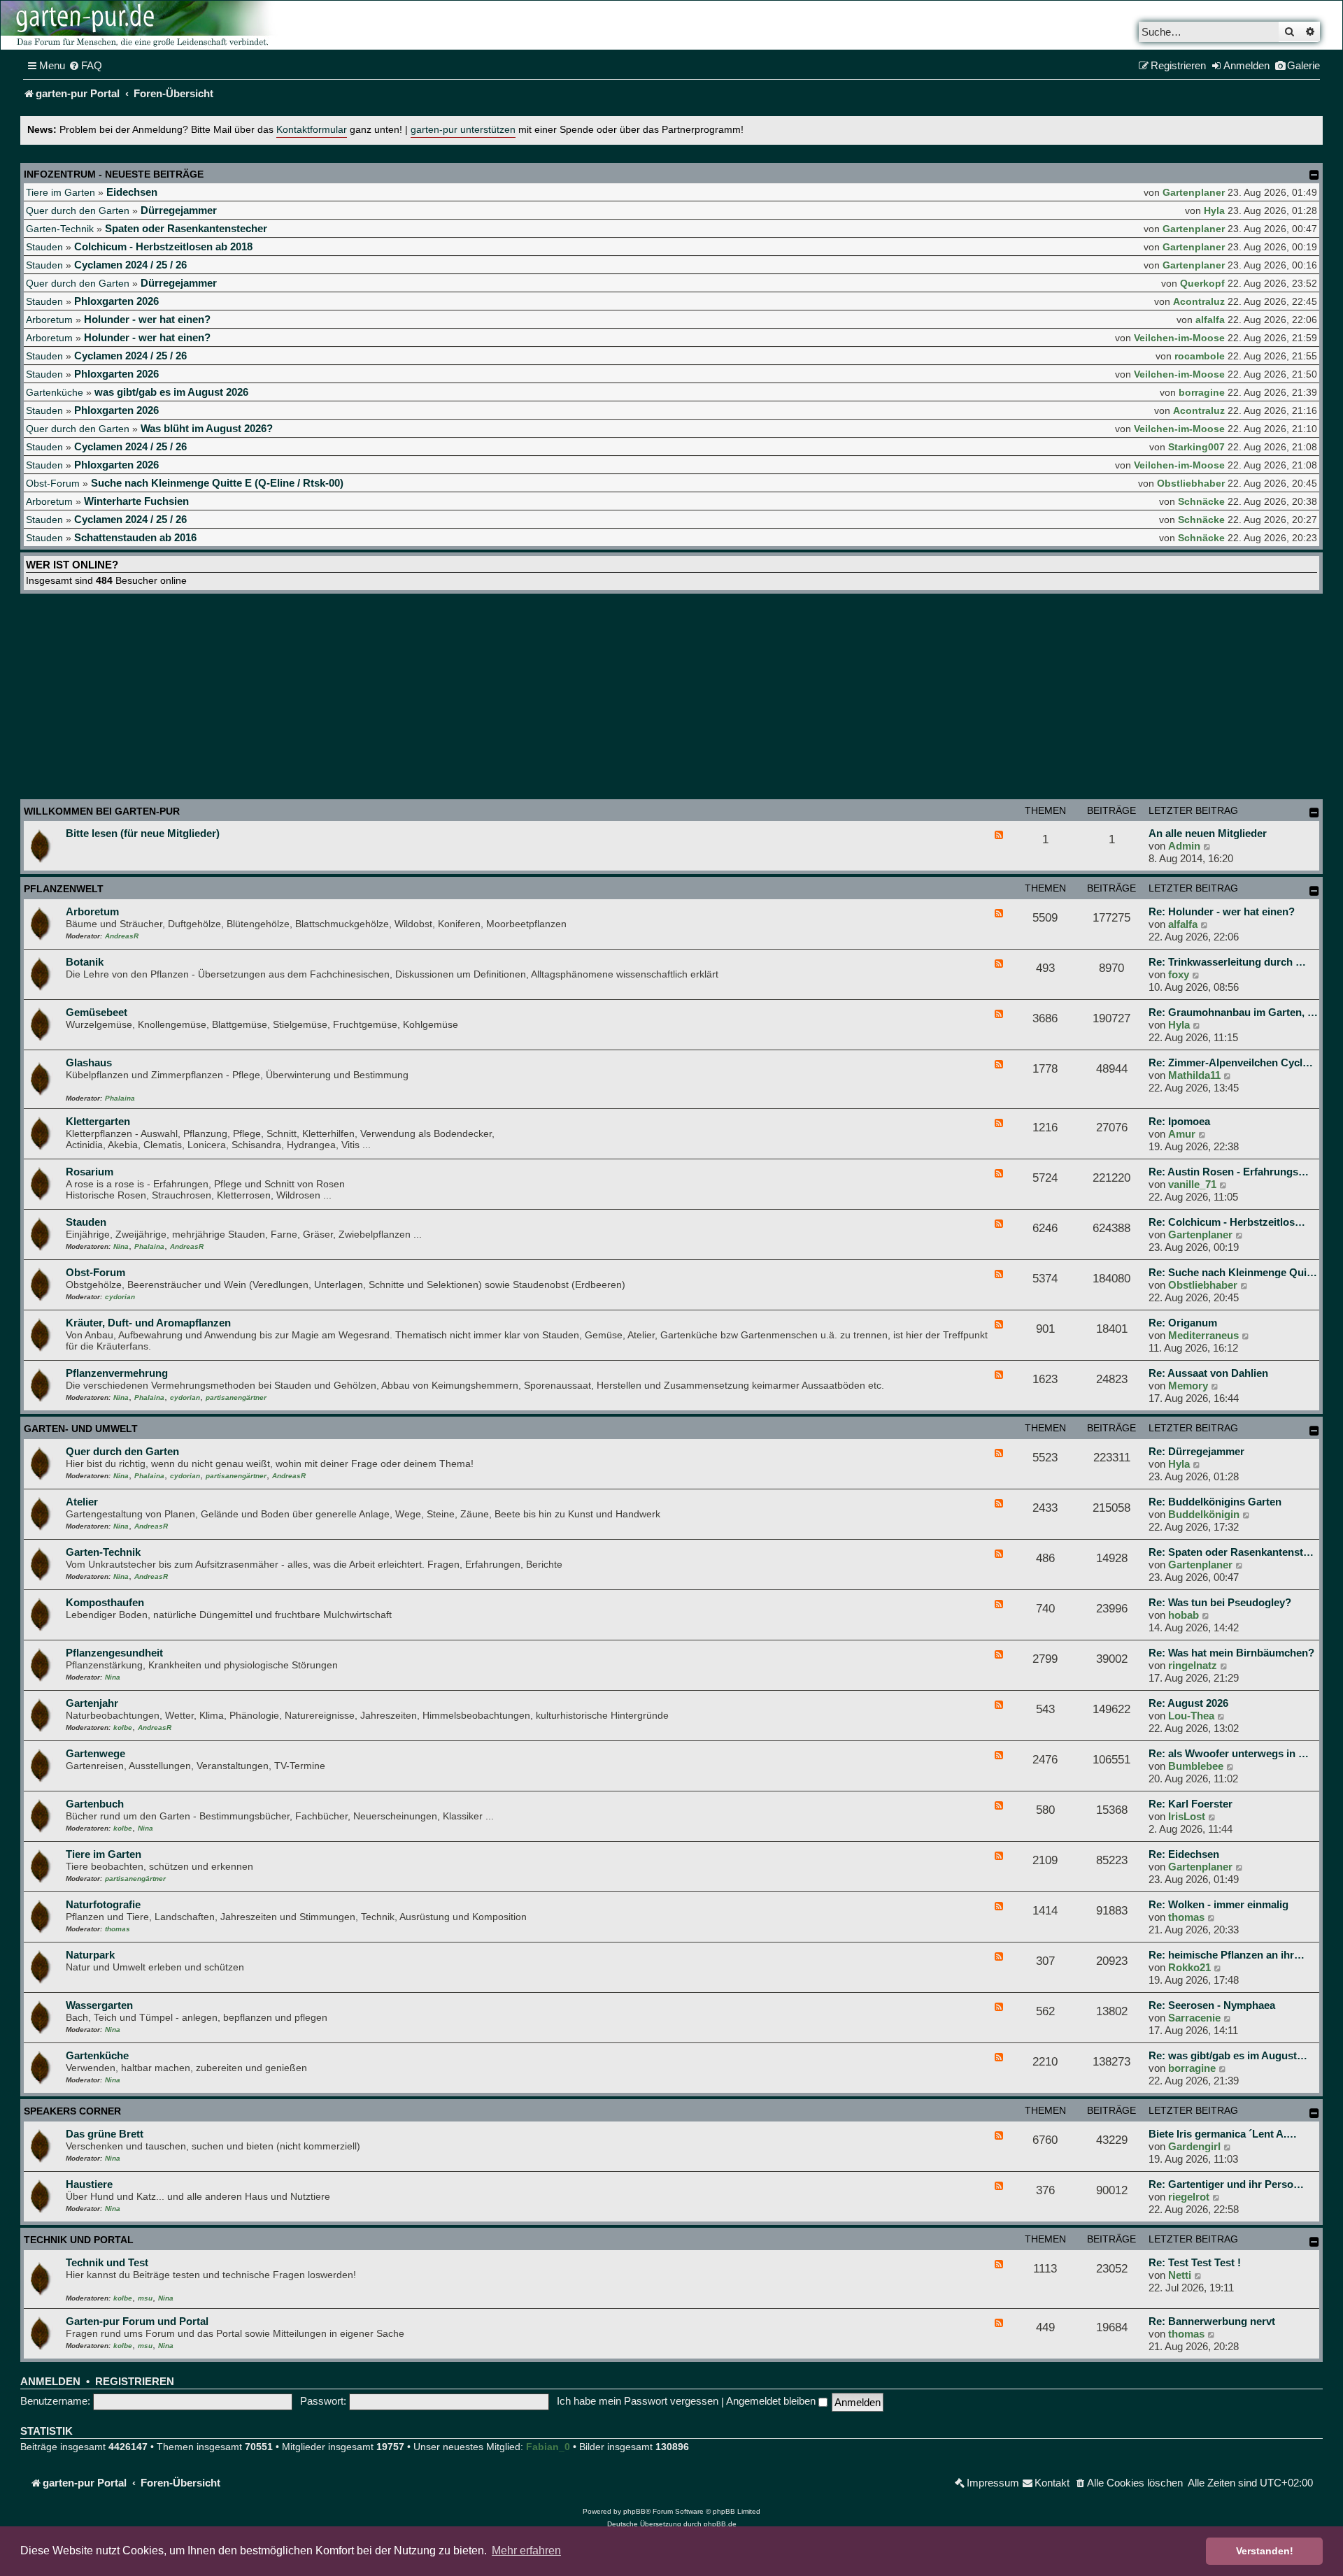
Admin (1184, 846)
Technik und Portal (79, 2240)
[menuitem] (85, 66)
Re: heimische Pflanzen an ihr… (1227, 1955)
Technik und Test (107, 2262)
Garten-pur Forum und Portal (137, 2321)
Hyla (1214, 210)
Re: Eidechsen (1184, 1854)
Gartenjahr (92, 1703)
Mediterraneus (1203, 1335)
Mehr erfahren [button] (526, 2550)
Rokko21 (1189, 1967)
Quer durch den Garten (78, 210)
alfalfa (1210, 320)
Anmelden (50, 2382)
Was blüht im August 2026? (207, 428)
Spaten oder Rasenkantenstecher (186, 228)
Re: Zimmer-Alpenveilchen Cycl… (1231, 1062)
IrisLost (1187, 1816)
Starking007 (1196, 447)
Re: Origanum (1183, 1323)
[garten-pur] (141, 25)
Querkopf (1202, 283)
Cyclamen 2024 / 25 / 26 (130, 265)
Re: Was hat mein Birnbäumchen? (1231, 1653)
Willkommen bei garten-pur (102, 811)
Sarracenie (1194, 2018)
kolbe (123, 1727)
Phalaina (120, 1098)
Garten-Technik (60, 229)
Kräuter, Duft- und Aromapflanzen (148, 1323)
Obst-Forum (53, 483)
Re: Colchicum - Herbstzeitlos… (1227, 1222)
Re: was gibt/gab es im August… (1228, 2055)
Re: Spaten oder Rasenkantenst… (1231, 1552)
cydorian (120, 1297)
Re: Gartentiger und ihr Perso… (1226, 2184)
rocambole (1200, 356)
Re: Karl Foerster (1191, 1804)
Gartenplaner (1194, 192)
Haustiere (89, 2184)
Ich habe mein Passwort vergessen (638, 2401)
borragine (1202, 392)
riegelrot (1189, 2197)
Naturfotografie (103, 1904)
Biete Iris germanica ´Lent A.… (1223, 2134)
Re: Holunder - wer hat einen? (1222, 911)
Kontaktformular (312, 130)
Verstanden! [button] (1265, 2551)
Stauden (44, 247)
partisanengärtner (236, 1397)
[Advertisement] (671, 699)
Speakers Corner (72, 2111)
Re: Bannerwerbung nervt (1212, 2321)
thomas (118, 1929)
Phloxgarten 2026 (116, 301)
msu (145, 2298)
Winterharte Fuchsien (136, 501)
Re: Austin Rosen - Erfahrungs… (1229, 1172)
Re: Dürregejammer (1196, 1451)
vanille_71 (1192, 1184)
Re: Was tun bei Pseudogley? (1220, 1602)
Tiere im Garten (61, 192)
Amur (1182, 1134)
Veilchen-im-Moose (1179, 338)
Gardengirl (1194, 2146)
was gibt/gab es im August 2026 (171, 392)
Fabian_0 (548, 2447)
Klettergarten (98, 1121)
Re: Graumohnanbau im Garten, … (1233, 1012)
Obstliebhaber (1191, 483)
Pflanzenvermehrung (117, 1373)
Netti (1180, 2275)
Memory (1188, 1386)
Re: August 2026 (1188, 1703)
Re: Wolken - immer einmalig (1218, 1904)
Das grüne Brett (105, 2134)
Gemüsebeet (97, 1012)
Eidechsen (132, 192)
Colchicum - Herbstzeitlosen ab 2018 (163, 246)
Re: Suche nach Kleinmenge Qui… (1233, 1272)
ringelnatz (1193, 1665)
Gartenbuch (95, 1804)
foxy (1179, 974)
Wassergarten (99, 2005)
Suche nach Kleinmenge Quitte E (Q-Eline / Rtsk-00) (217, 483)
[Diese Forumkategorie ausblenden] (1314, 813)
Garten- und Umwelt (81, 1429)
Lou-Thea (1191, 1716)
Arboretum (49, 320)
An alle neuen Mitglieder (1208, 833)
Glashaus (89, 1062)
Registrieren (135, 2382)
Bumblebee (1196, 1766)
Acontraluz (1199, 301)
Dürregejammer (179, 210)
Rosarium (90, 1172)
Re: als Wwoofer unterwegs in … (1229, 1753)
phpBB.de (720, 2524)
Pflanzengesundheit (114, 1653)
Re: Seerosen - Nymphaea (1212, 2005)
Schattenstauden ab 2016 (135, 537)
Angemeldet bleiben (772, 2401)
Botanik (85, 962)
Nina (121, 1246)
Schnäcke (1201, 501)
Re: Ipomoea (1179, 1121)
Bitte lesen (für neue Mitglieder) (143, 833)
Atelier (82, 1502)
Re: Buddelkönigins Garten (1215, 1502)
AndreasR (122, 936)
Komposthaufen (105, 1602)
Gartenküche (55, 392)
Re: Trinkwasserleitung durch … (1227, 962)
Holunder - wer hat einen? (147, 319)
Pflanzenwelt (64, 889)
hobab (1184, 1615)
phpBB (634, 2511)
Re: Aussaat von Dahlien (1208, 1373)
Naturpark (90, 1955)
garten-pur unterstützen (463, 130)
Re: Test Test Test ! (1195, 2262)
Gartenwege (95, 1753)
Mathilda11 (1194, 1075)
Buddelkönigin (1204, 1514)
